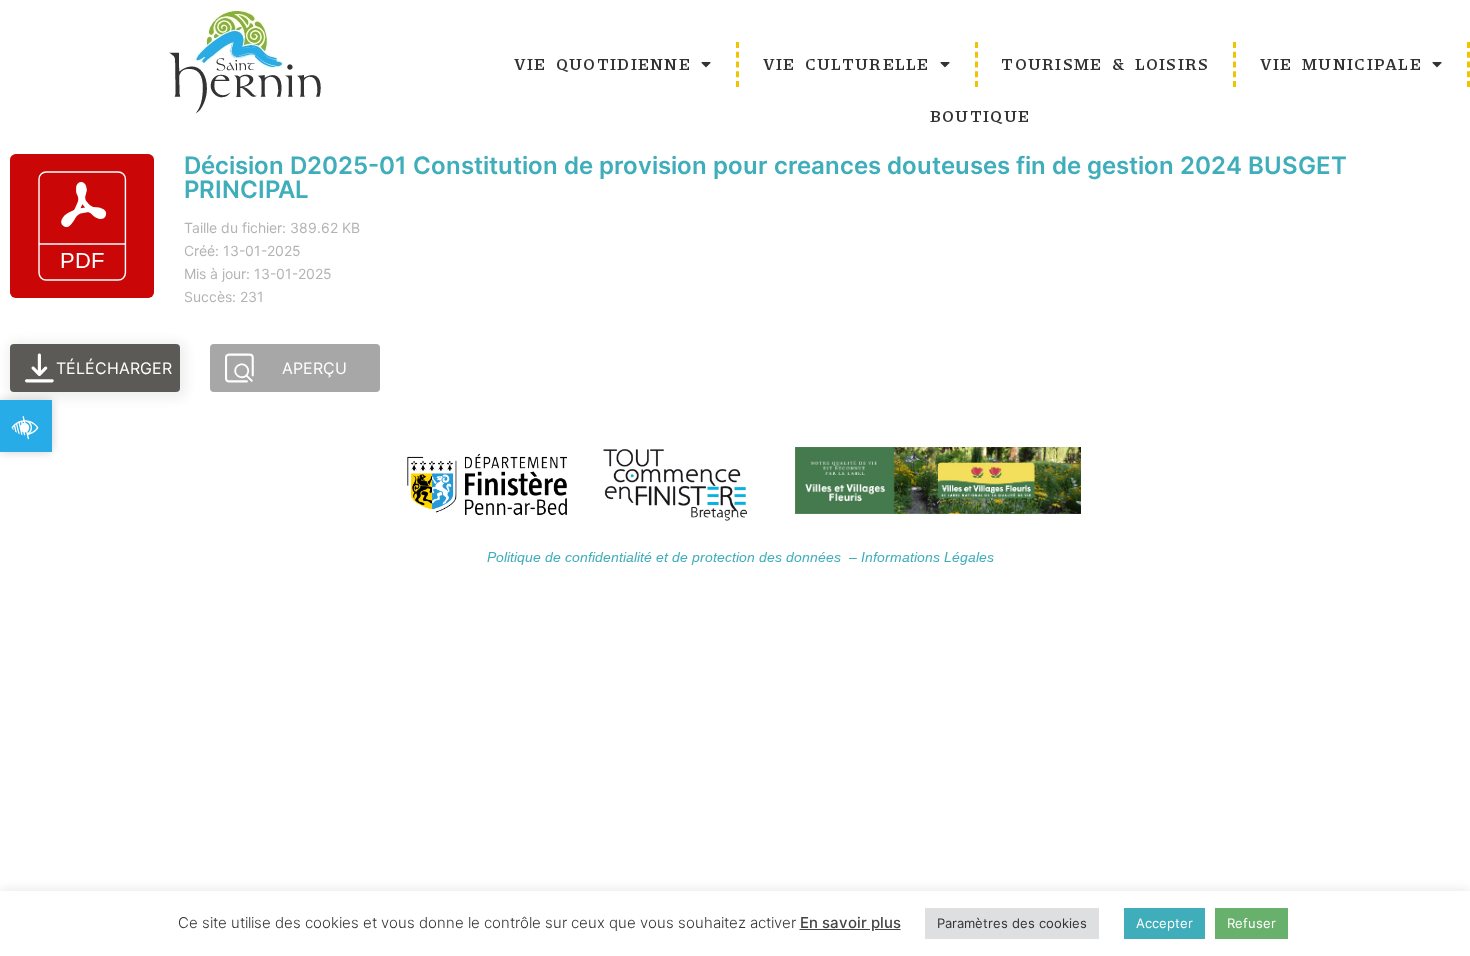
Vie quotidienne (603, 63)
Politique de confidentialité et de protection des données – (674, 557)
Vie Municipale (1341, 63)
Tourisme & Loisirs (1105, 63)
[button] (26, 426)
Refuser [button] (1251, 923)
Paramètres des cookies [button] (1012, 923)
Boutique (980, 115)
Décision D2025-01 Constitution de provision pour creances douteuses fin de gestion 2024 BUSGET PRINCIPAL (765, 177)
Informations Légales (927, 557)
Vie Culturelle (846, 63)
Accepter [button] (1164, 923)
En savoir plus (850, 922)
